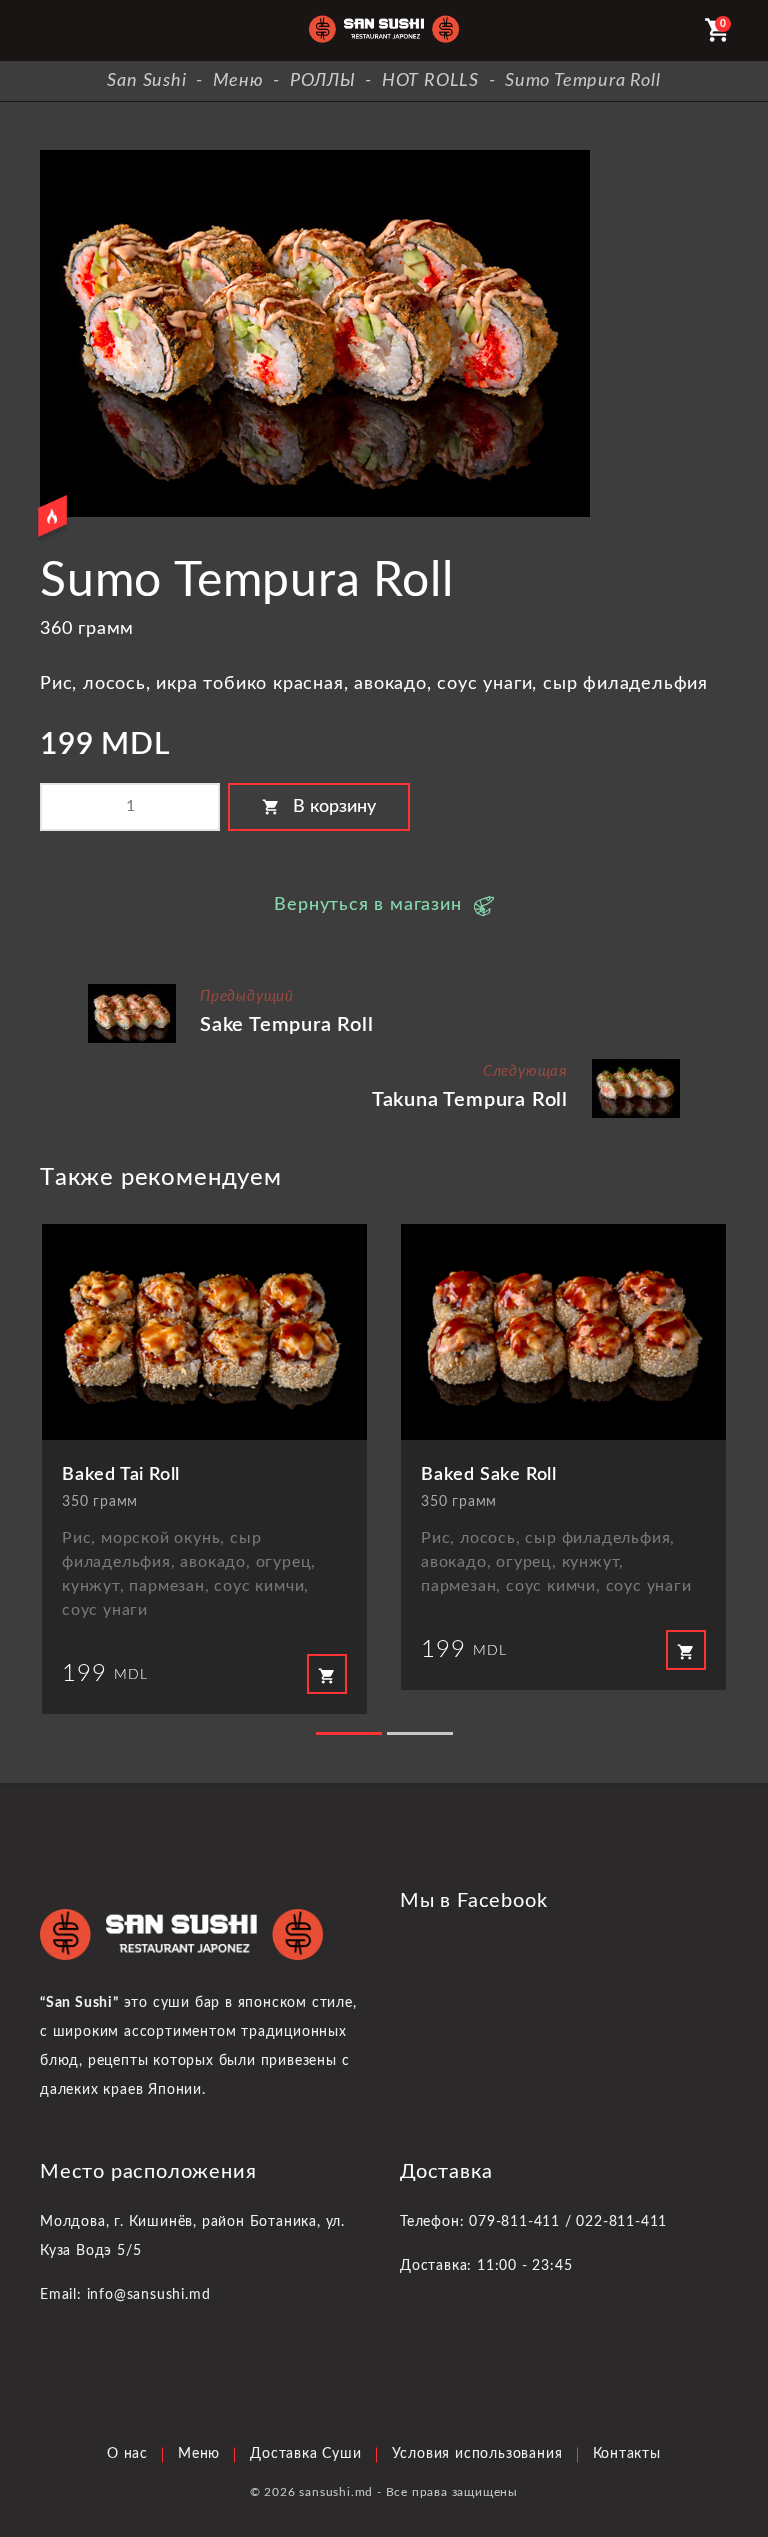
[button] (349, 1733)
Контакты (627, 2454)
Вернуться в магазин (367, 905)
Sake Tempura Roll (287, 1025)
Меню (199, 2454)
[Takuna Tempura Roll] (636, 1066)
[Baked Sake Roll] (563, 1332)
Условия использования (477, 2454)
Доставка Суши (305, 2454)
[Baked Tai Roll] (204, 1332)
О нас (127, 2454)
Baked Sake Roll (489, 1475)
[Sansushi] (384, 30)
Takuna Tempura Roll (470, 1100)
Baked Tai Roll (121, 1475)
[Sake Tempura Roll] (132, 991)
